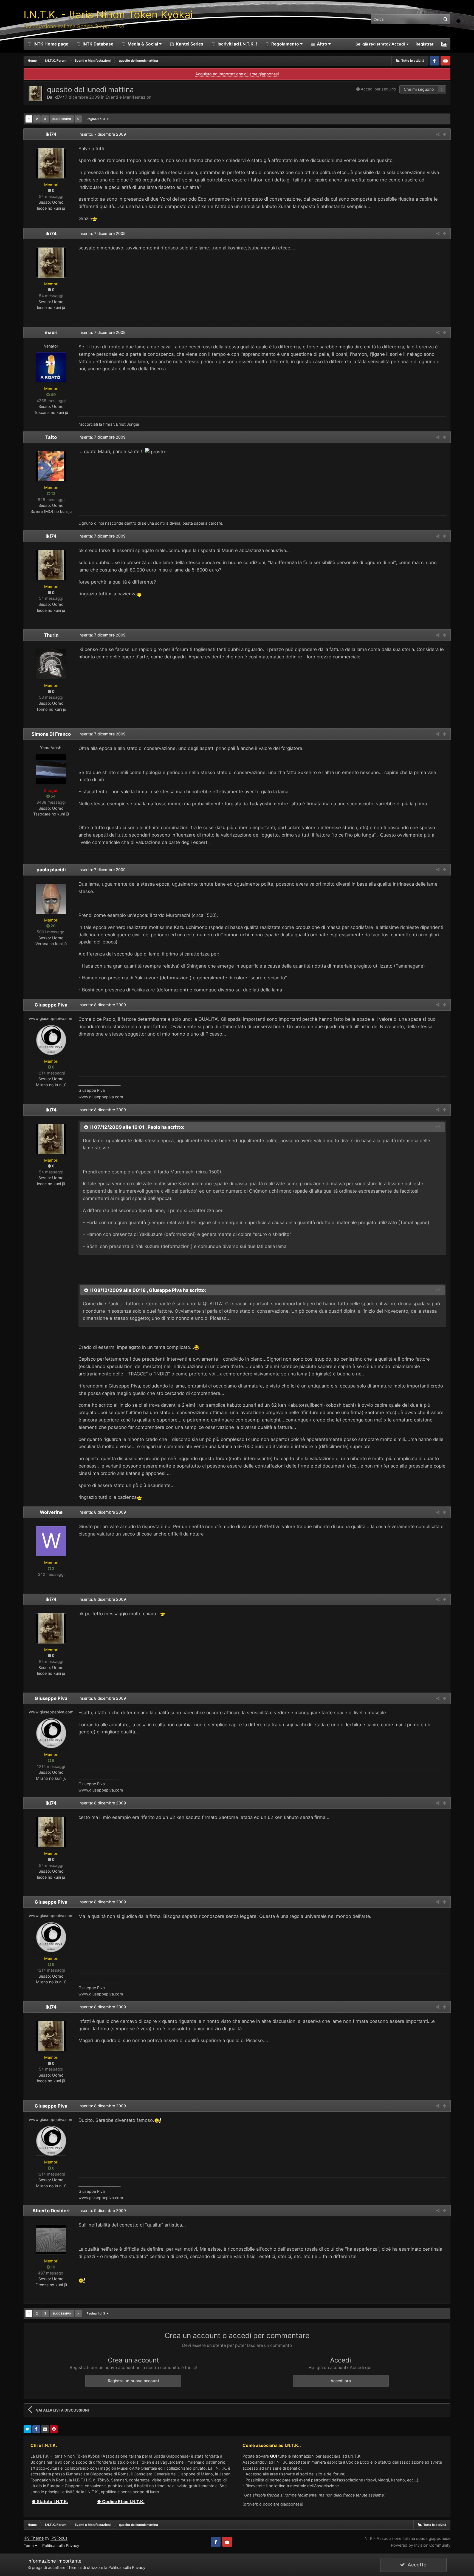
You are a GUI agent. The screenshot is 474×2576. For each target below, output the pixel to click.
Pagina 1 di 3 (97, 119)
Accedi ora (341, 2381)
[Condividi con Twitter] (27, 2429)
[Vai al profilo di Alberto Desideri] (51, 2240)
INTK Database (97, 44)
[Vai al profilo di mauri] (51, 367)
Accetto (416, 2565)
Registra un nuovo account (133, 2381)
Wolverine (51, 1512)
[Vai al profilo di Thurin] (51, 664)
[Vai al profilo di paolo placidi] (51, 899)
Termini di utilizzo (84, 2567)
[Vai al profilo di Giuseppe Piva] (51, 1040)
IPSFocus (59, 2538)
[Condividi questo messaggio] (438, 134)
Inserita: (102, 233)
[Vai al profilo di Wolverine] (51, 1541)
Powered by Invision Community (421, 2545)
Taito (51, 437)
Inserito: (102, 134)
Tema (29, 2545)
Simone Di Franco (51, 734)
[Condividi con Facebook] (36, 2429)
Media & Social (143, 44)
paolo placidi (51, 870)
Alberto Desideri (51, 2211)
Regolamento (285, 44)
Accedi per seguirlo (378, 89)
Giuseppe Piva (51, 1005)
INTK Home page (50, 44)
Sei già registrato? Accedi (381, 44)
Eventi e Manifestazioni (129, 97)
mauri (51, 332)
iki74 (58, 97)
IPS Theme (34, 2538)
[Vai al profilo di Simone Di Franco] (51, 769)
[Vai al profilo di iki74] (36, 93)
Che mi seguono (419, 89)
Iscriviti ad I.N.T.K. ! (237, 44)
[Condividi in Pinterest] (54, 2429)
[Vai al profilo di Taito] (51, 466)
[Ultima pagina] (78, 119)
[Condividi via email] (45, 2429)
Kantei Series (189, 44)
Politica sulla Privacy (61, 2545)
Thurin (51, 635)
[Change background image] (444, 44)
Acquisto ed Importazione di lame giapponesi (237, 74)
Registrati (425, 44)
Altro (322, 44)
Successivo (62, 119)
